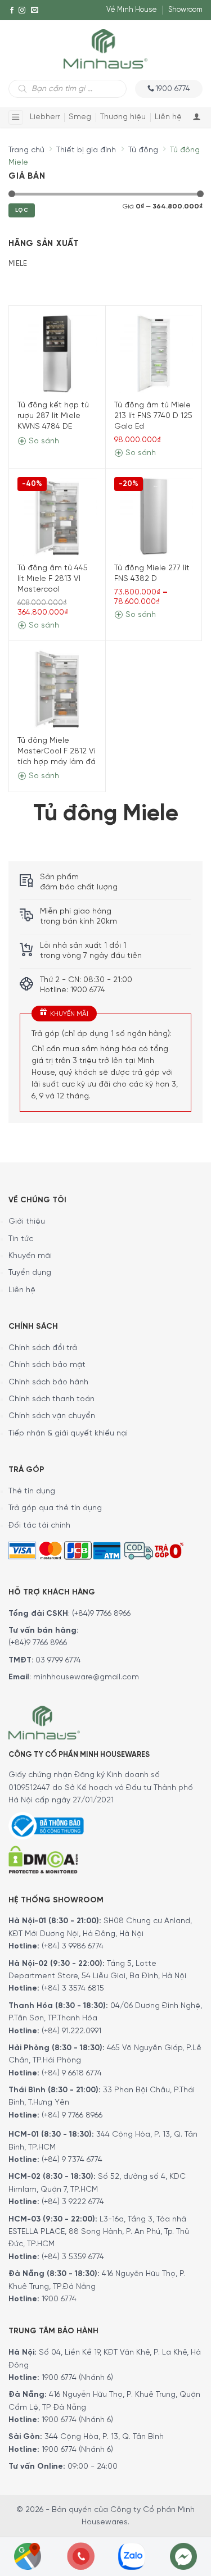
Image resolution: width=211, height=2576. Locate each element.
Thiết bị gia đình (86, 150)
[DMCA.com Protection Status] (43, 1858)
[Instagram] (22, 10)
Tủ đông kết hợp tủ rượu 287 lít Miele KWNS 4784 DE (53, 416)
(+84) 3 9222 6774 (73, 2202)
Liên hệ (168, 117)
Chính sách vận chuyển (52, 1416)
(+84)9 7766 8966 (101, 1614)
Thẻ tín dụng (32, 1491)
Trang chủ (26, 150)
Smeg (80, 117)
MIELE (18, 264)
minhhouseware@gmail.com (86, 1677)
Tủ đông (143, 150)
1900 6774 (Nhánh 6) (76, 2378)
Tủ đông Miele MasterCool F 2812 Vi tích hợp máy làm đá (57, 751)
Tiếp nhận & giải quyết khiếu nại (68, 1434)
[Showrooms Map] (28, 2555)
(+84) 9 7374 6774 (71, 2160)
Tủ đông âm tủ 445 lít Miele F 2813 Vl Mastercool (53, 579)
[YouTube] (12, 31)
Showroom (185, 10)
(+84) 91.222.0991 (71, 2031)
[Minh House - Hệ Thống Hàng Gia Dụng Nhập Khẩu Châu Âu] (105, 48)
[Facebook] (12, 10)
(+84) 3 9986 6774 (73, 1946)
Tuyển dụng (30, 1273)
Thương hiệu (123, 117)
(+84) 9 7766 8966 (72, 2116)
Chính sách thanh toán (51, 1399)
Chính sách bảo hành (48, 1382)
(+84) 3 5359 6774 (73, 2257)
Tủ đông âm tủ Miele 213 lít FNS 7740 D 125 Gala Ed (153, 416)
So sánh (43, 441)
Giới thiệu (27, 1222)
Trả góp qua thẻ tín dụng (55, 1508)
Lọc (22, 210)
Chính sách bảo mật (47, 1365)
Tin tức (21, 1239)
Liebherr (45, 117)
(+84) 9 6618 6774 (72, 2073)
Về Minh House (132, 10)
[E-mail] (35, 10)
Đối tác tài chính (39, 1526)
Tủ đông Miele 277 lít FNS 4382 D (152, 574)
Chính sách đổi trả (43, 1348)
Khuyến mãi (30, 1256)
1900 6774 (59, 2299)
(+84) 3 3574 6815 (73, 1989)
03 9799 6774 (58, 1660)
